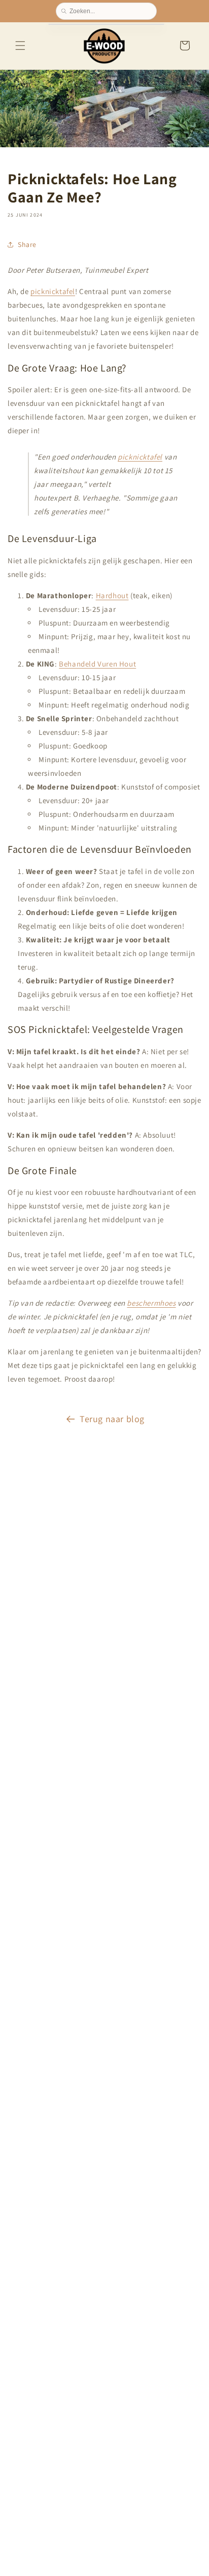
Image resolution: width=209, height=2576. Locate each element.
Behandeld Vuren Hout (97, 663)
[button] (20, 46)
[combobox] (110, 11)
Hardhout (112, 595)
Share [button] (27, 244)
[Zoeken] (65, 11)
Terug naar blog (112, 1419)
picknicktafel (53, 291)
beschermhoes (151, 1303)
